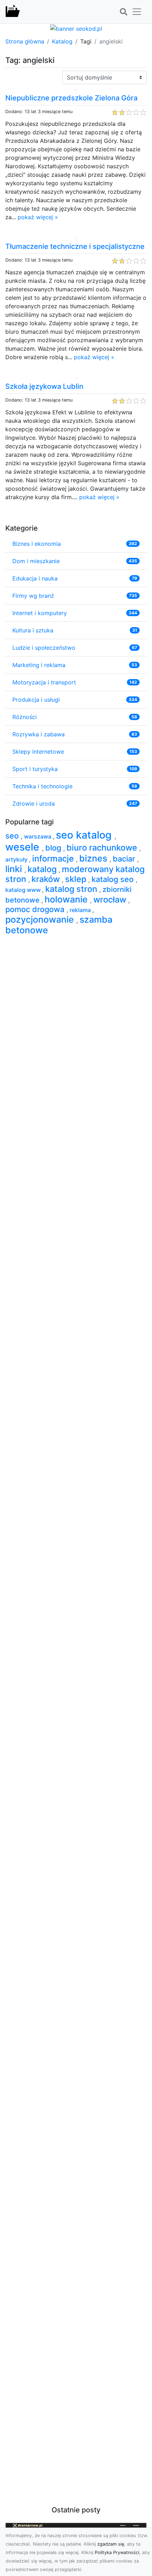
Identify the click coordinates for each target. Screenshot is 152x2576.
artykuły (17, 859)
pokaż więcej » (38, 217)
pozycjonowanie (41, 919)
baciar (125, 859)
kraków (47, 879)
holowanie (67, 899)
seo (13, 836)
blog (54, 848)
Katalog (62, 41)
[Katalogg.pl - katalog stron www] (13, 12)
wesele (24, 847)
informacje (54, 858)
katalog (43, 869)
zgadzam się (111, 2544)
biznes (94, 858)
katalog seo (114, 879)
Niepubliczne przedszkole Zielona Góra (71, 98)
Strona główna (25, 41)
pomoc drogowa (36, 909)
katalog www (24, 890)
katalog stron (72, 889)
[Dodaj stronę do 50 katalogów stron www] (76, 28)
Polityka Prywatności (117, 2552)
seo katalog (85, 835)
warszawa (38, 836)
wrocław (111, 899)
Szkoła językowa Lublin (44, 386)
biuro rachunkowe (103, 848)
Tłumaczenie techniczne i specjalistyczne (75, 246)
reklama (81, 910)
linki (15, 869)
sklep (77, 879)
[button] (123, 12)
